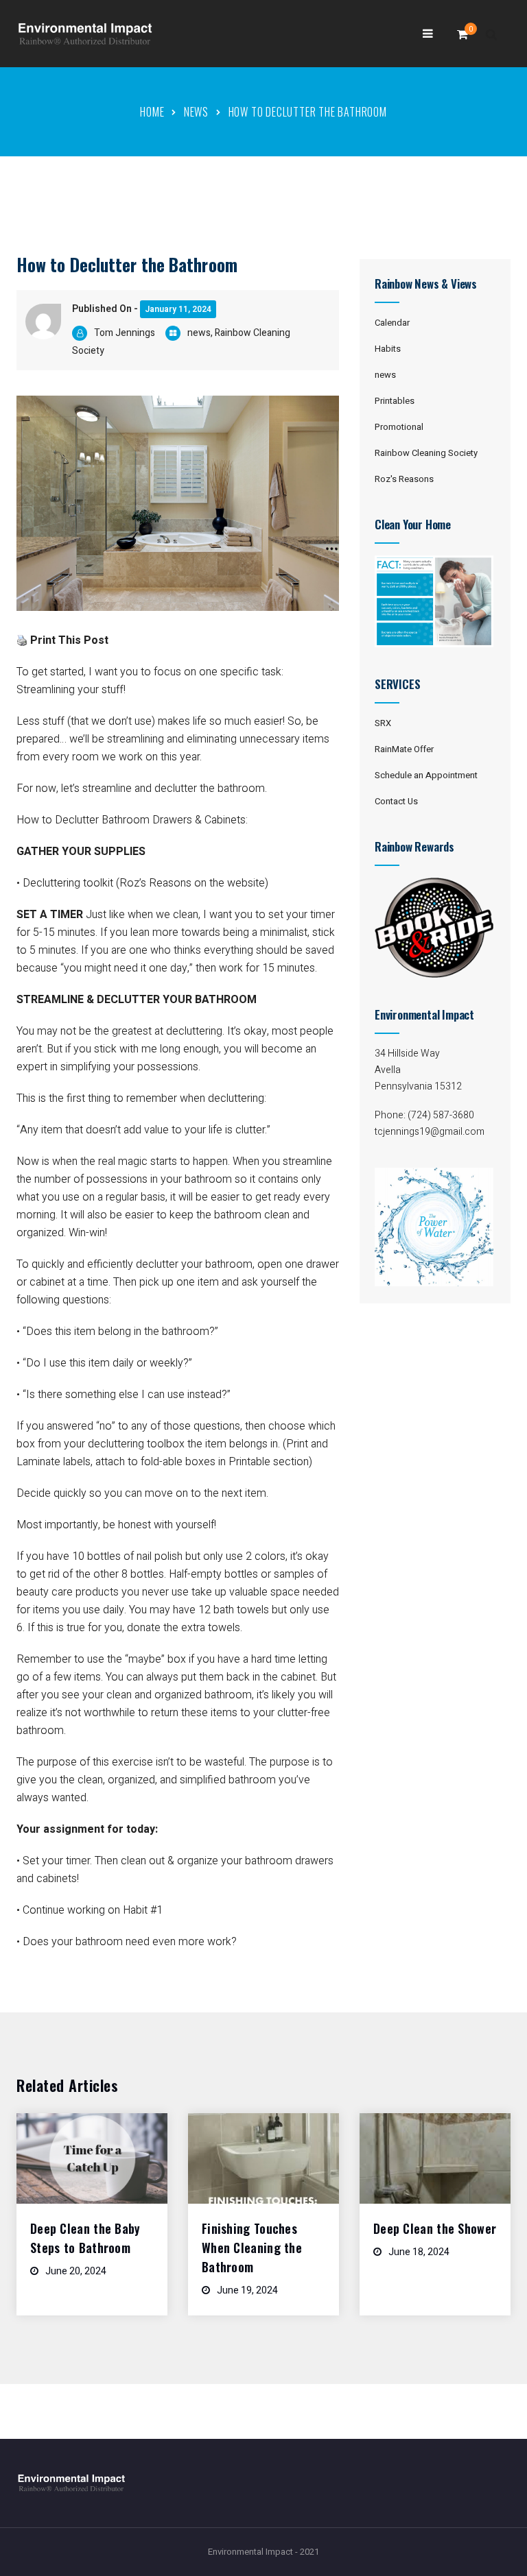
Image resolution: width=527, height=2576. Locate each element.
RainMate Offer (404, 749)
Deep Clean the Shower (435, 2228)
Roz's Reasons (404, 479)
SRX (383, 723)
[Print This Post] (22, 640)
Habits (388, 349)
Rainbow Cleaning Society (426, 453)
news (196, 112)
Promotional (399, 427)
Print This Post (69, 640)
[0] (462, 38)
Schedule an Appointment (426, 775)
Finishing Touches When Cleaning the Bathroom (252, 2248)
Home (152, 112)
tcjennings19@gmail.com (430, 1132)
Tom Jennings (125, 333)
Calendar (392, 323)
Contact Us (396, 801)
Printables (395, 401)
